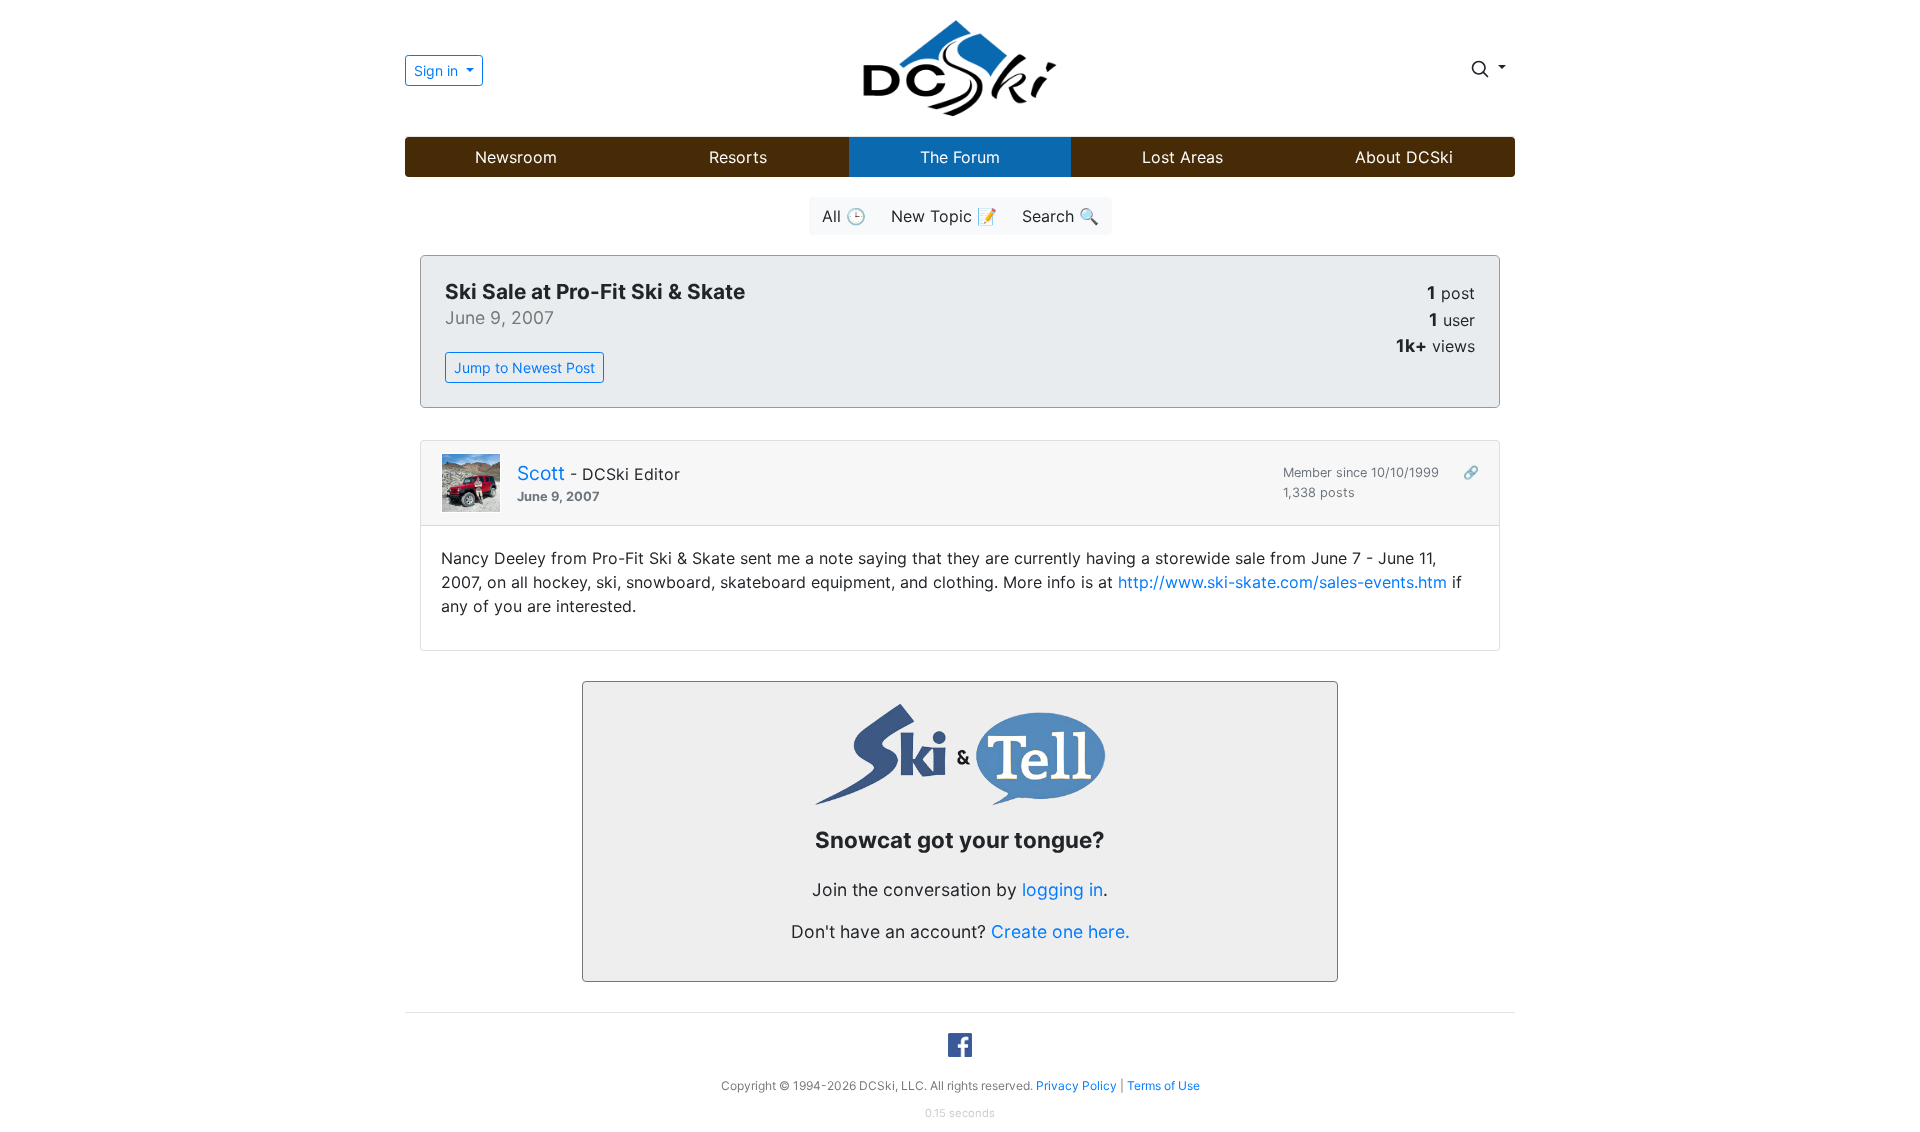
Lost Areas (1182, 157)
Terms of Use (1163, 1085)
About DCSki (1404, 157)
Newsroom (516, 157)
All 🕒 (844, 216)
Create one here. (1060, 931)
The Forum (960, 157)
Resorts (738, 157)
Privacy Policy (1076, 1085)
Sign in (438, 70)
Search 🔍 (1060, 216)
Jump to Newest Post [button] (524, 367)
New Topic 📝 (944, 216)
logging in (1062, 889)
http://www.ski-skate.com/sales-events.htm (1282, 582)
